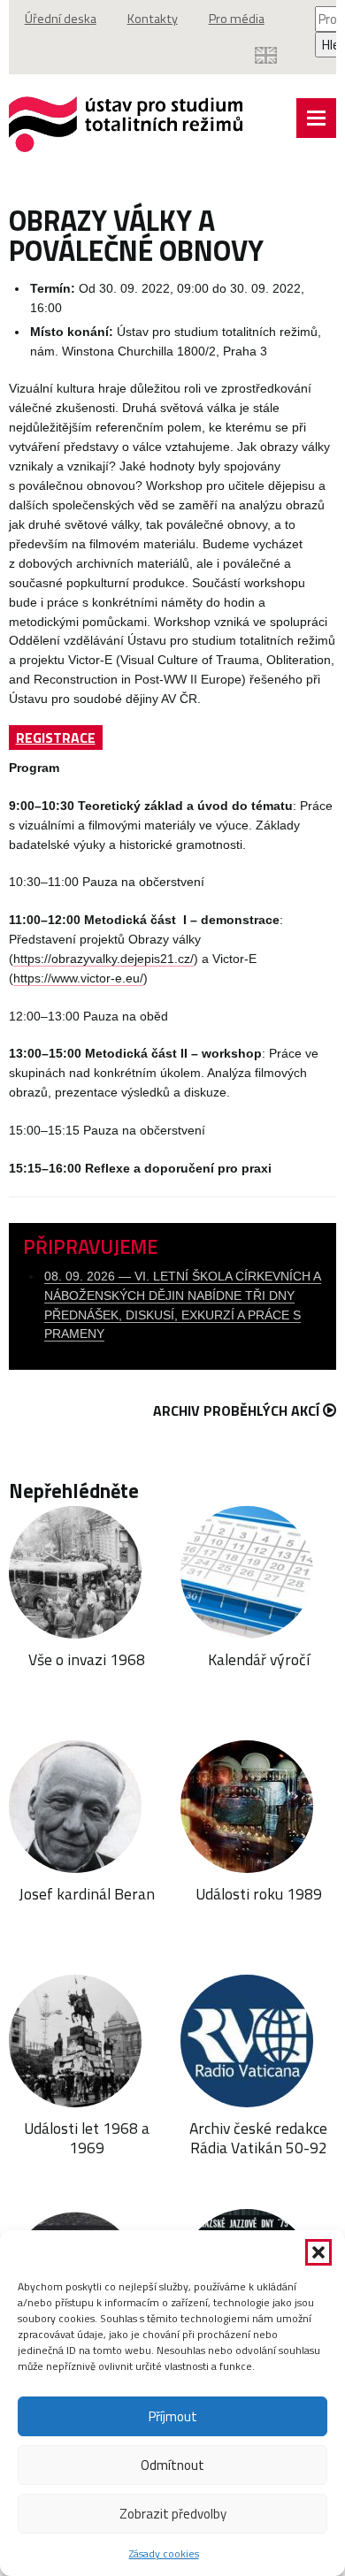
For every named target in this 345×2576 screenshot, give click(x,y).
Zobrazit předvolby (173, 2514)
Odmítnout (172, 2465)
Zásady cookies (164, 2553)
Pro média (237, 19)
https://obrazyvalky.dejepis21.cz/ (103, 959)
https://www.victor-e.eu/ (78, 978)
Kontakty (153, 19)
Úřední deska (61, 19)
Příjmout (173, 2416)
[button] (318, 2252)
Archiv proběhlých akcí (236, 1410)
